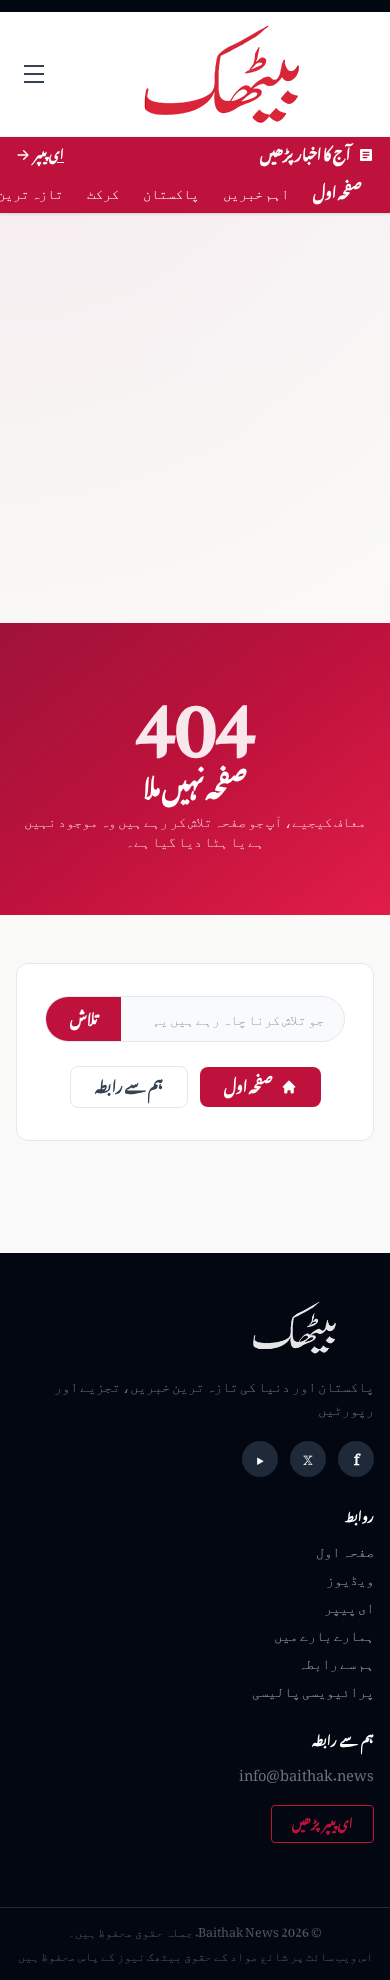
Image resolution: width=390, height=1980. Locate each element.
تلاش (83, 1018)
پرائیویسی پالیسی (313, 1690)
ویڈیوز (350, 1578)
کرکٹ (103, 192)
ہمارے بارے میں (324, 1634)
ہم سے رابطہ (129, 1086)
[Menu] (34, 74)
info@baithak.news (306, 1774)
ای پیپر (349, 1606)
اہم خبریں (256, 192)
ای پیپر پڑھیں (322, 1823)
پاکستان (171, 192)
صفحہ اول (337, 192)
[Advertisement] (195, 418)
